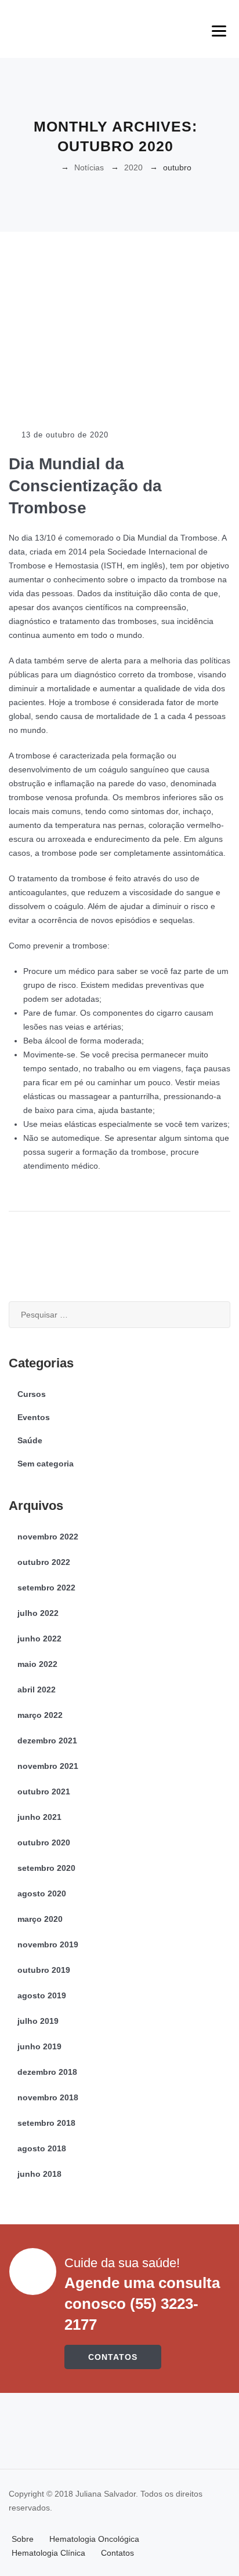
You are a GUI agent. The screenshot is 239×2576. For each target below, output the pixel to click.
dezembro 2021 (47, 1741)
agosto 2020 (42, 1893)
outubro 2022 (44, 1562)
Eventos (34, 1417)
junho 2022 (39, 1639)
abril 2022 (37, 1690)
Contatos (117, 2553)
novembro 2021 (48, 1766)
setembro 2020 (46, 1868)
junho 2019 (39, 2046)
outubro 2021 (44, 1791)
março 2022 (40, 1715)
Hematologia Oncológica (94, 2539)
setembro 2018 (46, 2123)
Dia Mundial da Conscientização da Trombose (85, 486)
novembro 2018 (48, 2097)
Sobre (23, 2539)
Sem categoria (46, 1464)
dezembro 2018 (47, 2072)
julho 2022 (38, 1613)
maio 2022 (37, 1664)
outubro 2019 (44, 1970)
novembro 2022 (48, 1537)
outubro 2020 (44, 1842)
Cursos (32, 1394)
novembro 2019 (48, 1944)
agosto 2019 (42, 1995)
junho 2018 (39, 2174)
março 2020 (40, 1919)
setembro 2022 (46, 1588)
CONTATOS (113, 2357)
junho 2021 (39, 1817)
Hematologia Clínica (48, 2553)
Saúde (30, 1440)
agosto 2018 (42, 2148)
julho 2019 (38, 2021)
